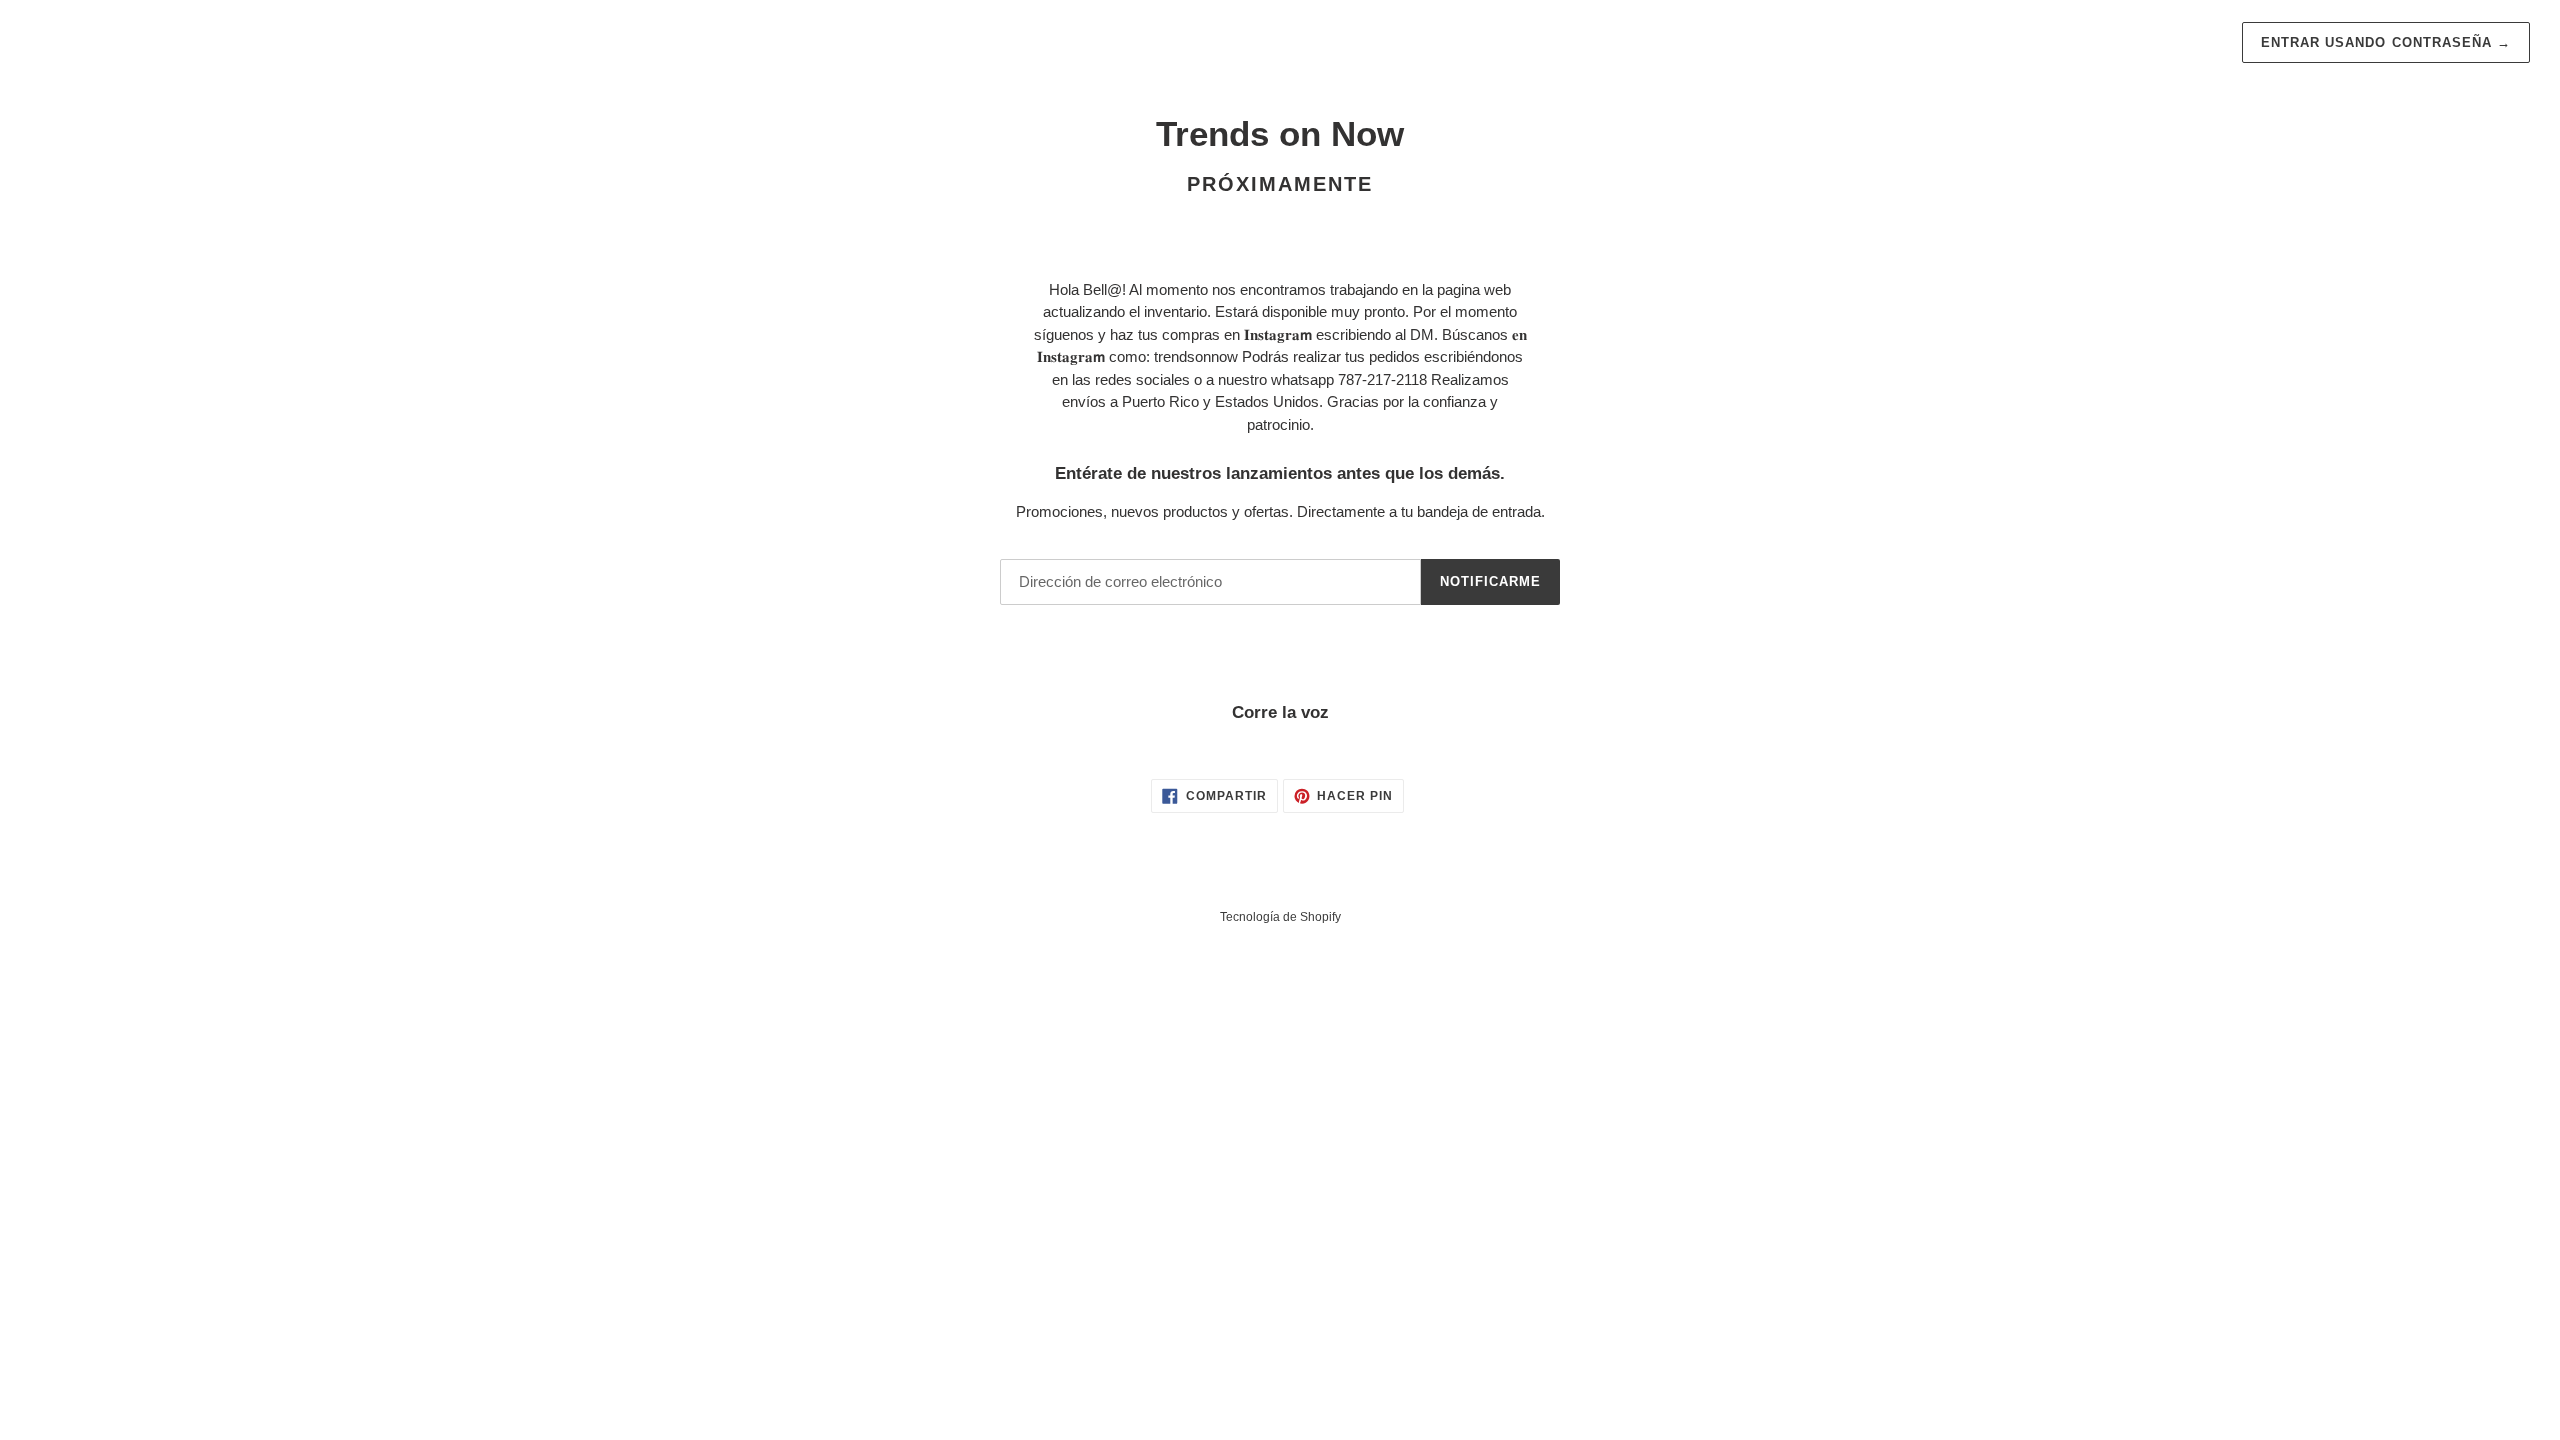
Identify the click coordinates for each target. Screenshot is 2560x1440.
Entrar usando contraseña (2386, 42)
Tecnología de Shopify (1280, 917)
